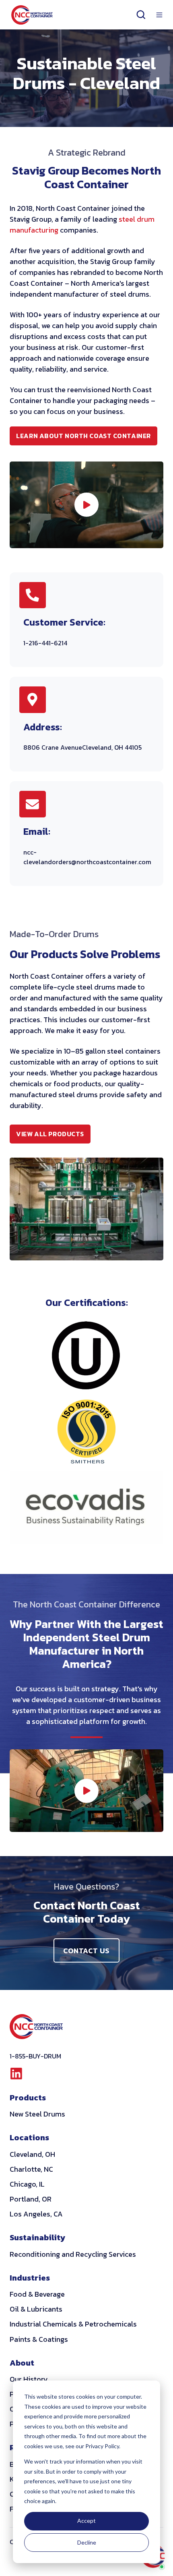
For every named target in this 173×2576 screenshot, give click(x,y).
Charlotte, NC (31, 2169)
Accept (86, 2521)
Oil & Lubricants (36, 2309)
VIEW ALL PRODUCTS (53, 1136)
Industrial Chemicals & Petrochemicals (73, 2324)
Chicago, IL (27, 2184)
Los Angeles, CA (36, 2214)
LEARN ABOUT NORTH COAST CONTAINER (83, 436)
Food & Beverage (37, 2294)
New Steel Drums (37, 2114)
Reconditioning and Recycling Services (73, 2254)
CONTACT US (86, 1951)
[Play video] (86, 505)
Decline (87, 2542)
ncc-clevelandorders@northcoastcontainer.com (87, 857)
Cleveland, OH (32, 2154)
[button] (141, 15)
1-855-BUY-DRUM (35, 2056)
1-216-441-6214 (45, 643)
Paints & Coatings (39, 2339)
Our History (29, 2379)
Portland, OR (31, 2199)
